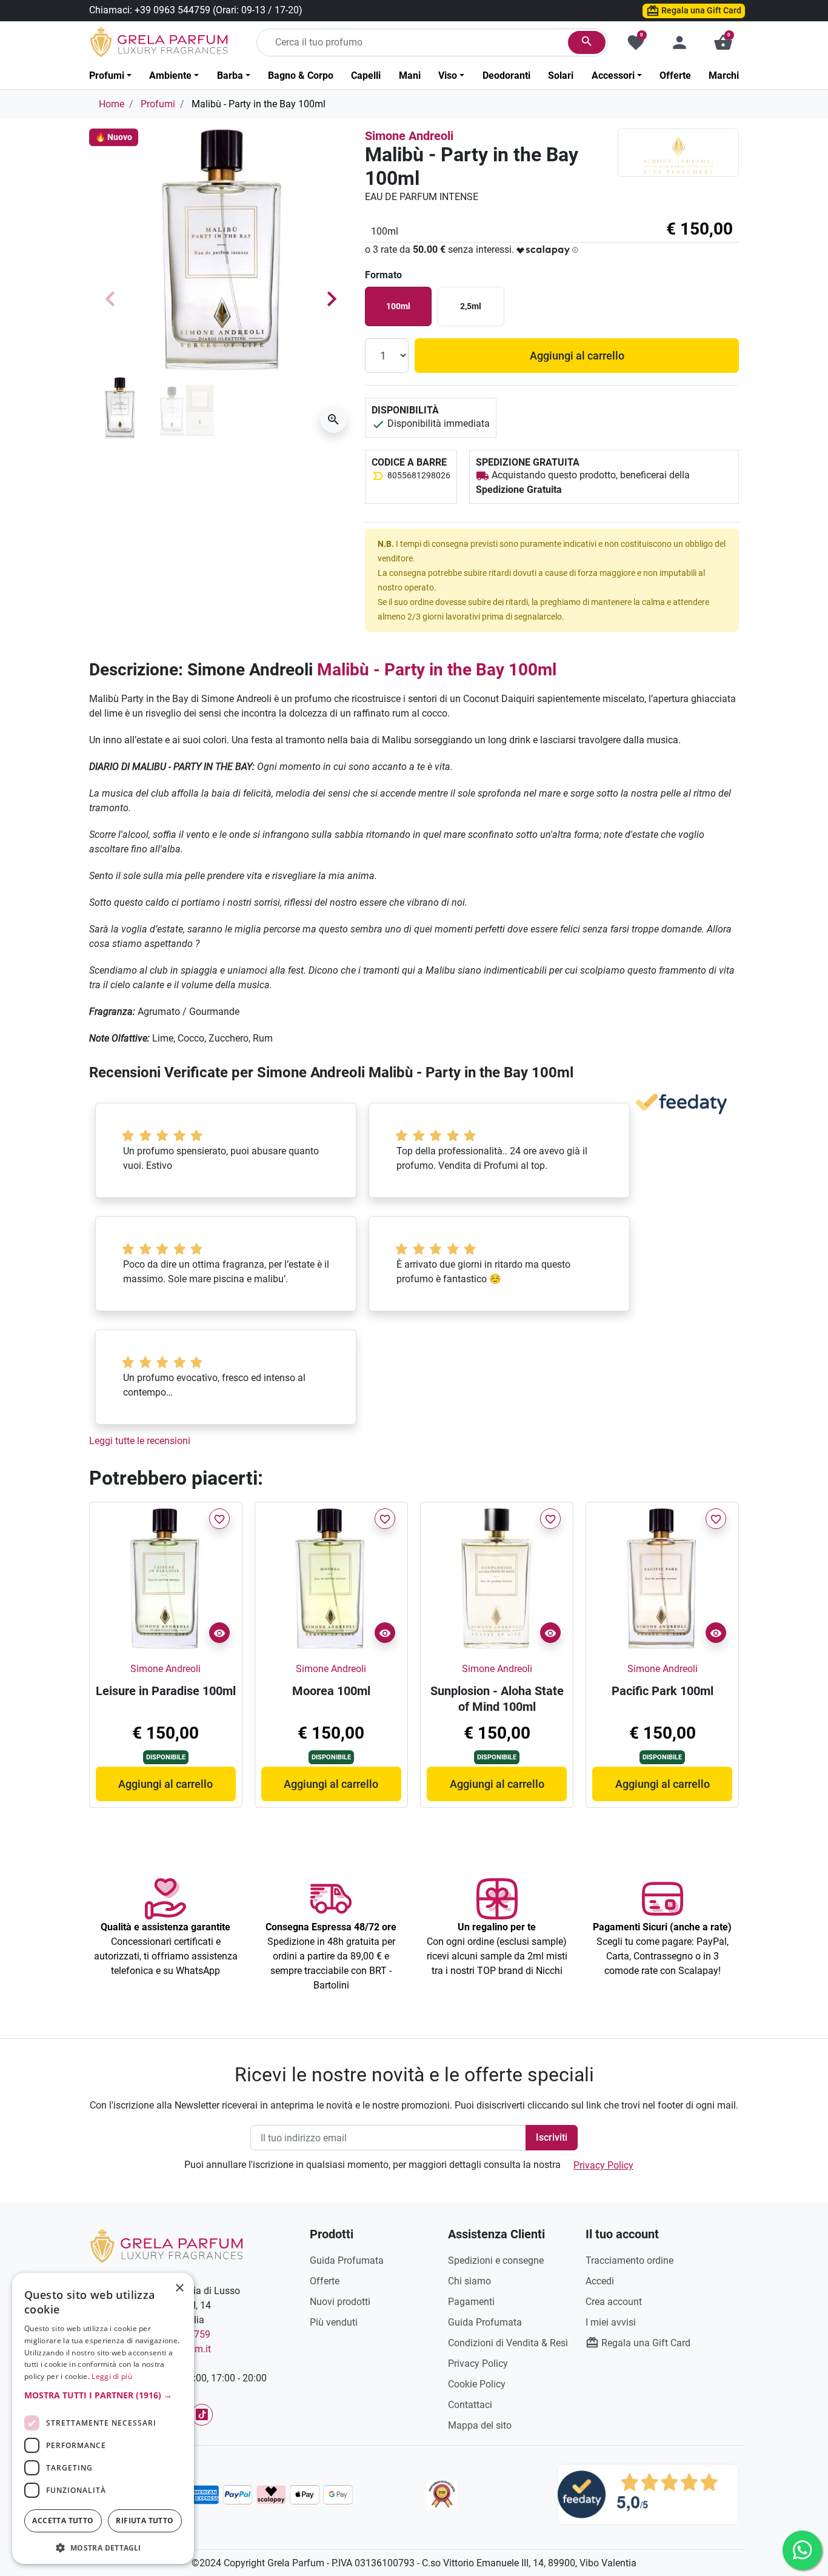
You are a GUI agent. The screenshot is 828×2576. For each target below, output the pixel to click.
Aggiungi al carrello (577, 356)
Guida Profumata (347, 2260)
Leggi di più (112, 2376)
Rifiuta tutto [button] (145, 2521)
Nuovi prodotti (340, 2302)
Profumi (158, 104)
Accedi (600, 2281)
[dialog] (103, 2418)
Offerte (325, 2281)
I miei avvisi (611, 2322)
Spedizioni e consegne (496, 2260)
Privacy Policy (603, 2165)
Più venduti (334, 2322)
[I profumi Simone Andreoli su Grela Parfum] (678, 152)
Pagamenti (471, 2302)
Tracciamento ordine (629, 2260)
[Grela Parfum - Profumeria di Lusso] (166, 2245)
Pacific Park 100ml (663, 1691)
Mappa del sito (480, 2425)
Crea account (614, 2302)
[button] (723, 42)
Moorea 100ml (331, 1691)
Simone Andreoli (409, 136)
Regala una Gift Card (700, 10)
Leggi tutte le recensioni (140, 1441)
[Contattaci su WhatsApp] (802, 2550)
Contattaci (470, 2405)
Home (112, 104)
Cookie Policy (477, 2384)
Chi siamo (469, 2281)
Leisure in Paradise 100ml (166, 1691)
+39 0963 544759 (172, 10)
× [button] (180, 2289)
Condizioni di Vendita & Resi (508, 2343)
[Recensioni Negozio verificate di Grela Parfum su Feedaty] (648, 2494)
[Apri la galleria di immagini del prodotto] (333, 420)
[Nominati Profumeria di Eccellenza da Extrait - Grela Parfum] (442, 2495)
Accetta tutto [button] (63, 2521)
